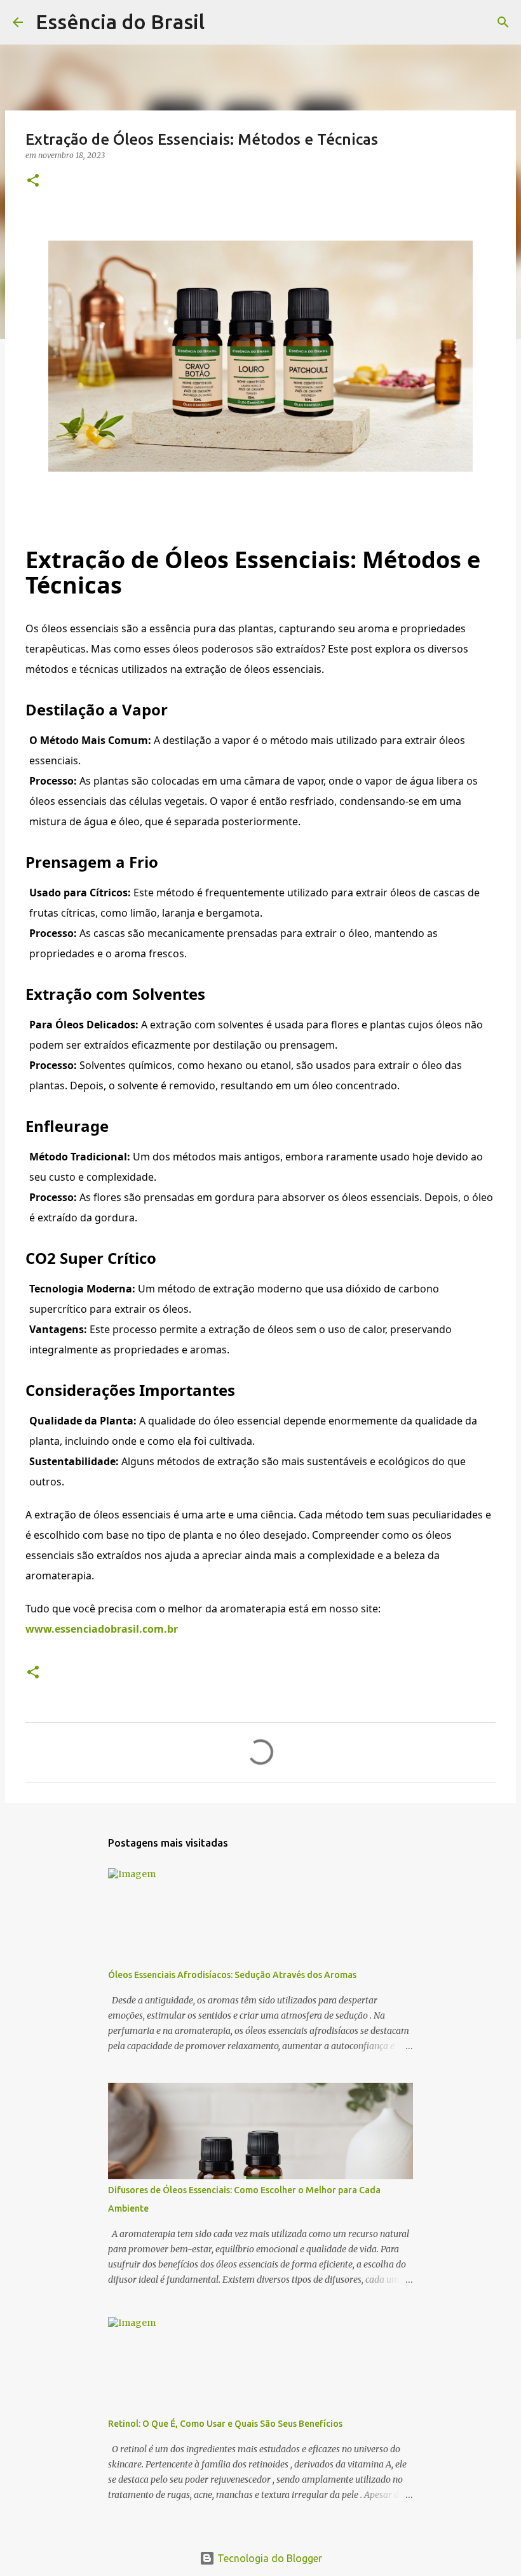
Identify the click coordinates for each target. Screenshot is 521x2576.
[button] (33, 181)
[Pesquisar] (222, 22)
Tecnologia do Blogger (268, 2558)
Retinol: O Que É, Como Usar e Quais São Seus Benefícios (225, 2424)
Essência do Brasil (120, 22)
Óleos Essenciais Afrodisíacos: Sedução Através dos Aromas (232, 1975)
